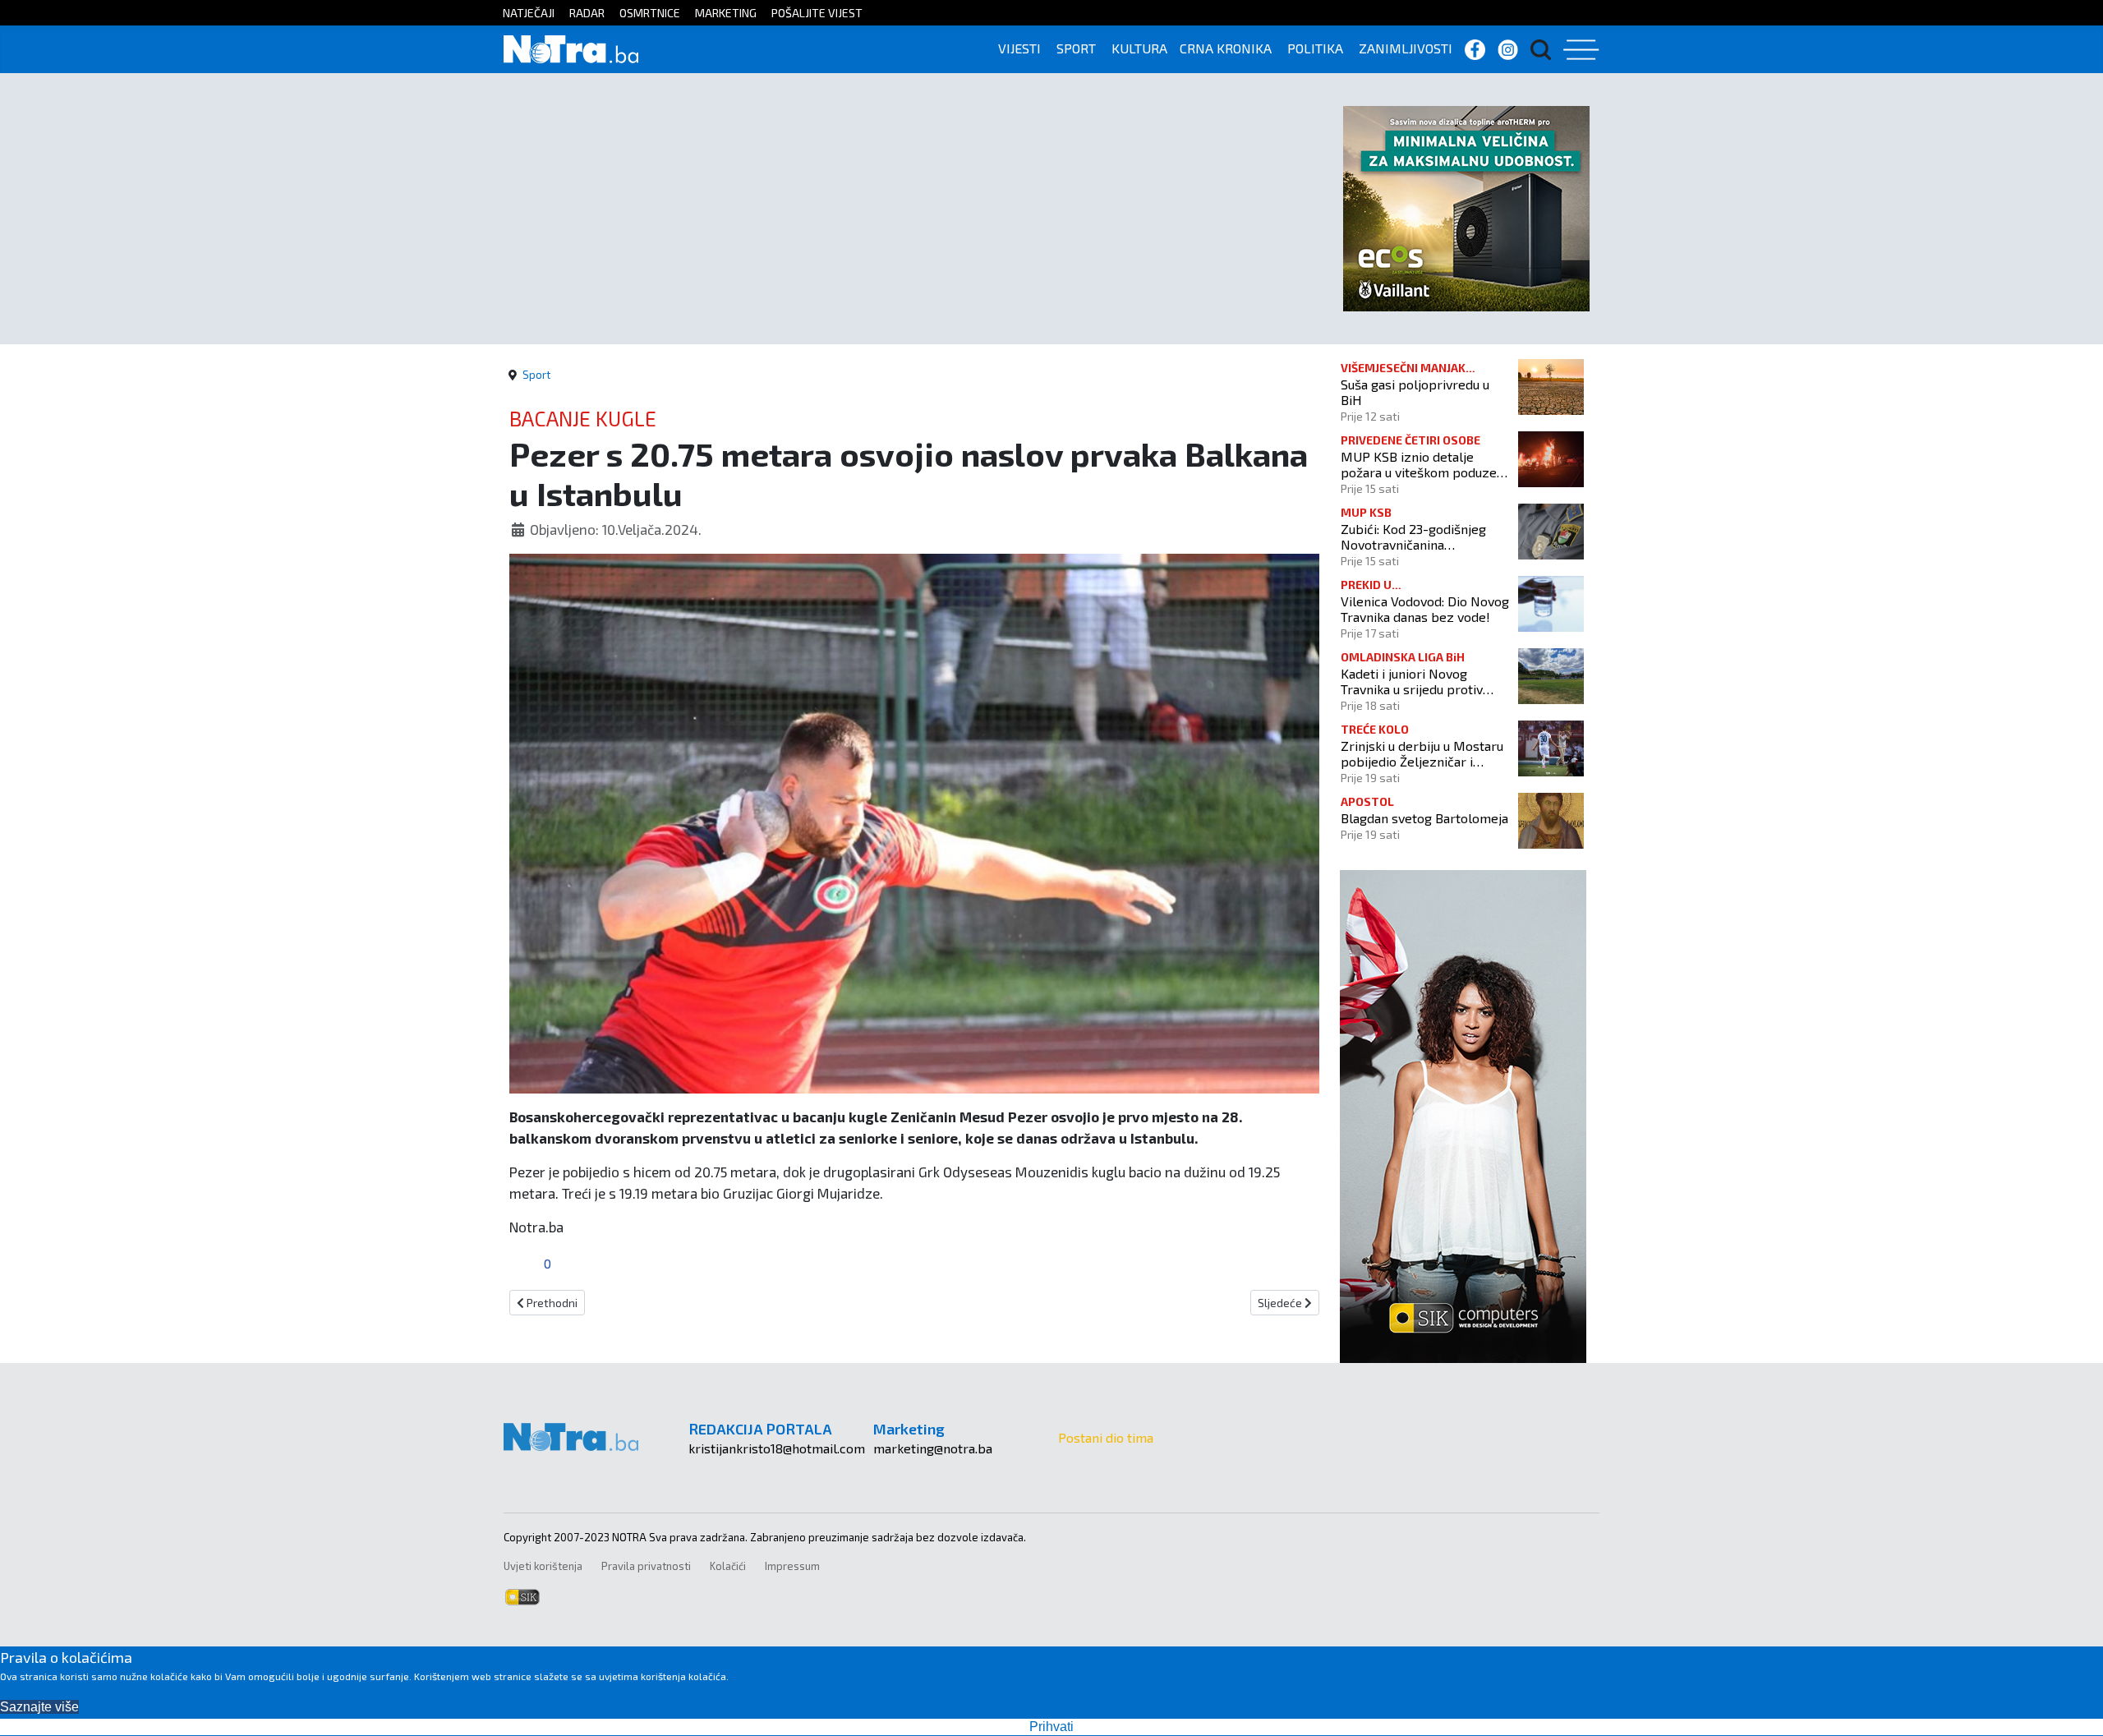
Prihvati (1051, 1727)
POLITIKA (1315, 48)
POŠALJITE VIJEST (817, 13)
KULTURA (1139, 48)
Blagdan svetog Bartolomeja (1424, 818)
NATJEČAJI (529, 13)
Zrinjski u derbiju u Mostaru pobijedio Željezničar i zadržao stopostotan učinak (1422, 753)
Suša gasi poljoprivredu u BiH (1415, 392)
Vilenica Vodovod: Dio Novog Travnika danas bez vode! (1425, 609)
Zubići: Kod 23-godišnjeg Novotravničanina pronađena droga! (1413, 536)
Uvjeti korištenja (543, 1566)
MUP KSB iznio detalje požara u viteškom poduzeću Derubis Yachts (1425, 464)
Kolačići (728, 1566)
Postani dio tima (1106, 1437)
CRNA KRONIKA (1226, 48)
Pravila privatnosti (646, 1566)
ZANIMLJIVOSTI (1406, 48)
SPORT (1076, 48)
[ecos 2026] (1466, 207)
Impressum (792, 1566)
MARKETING (726, 13)
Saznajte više (39, 1707)
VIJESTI (1019, 48)
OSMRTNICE (650, 13)
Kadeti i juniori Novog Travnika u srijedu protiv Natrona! (1412, 681)
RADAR (587, 13)
